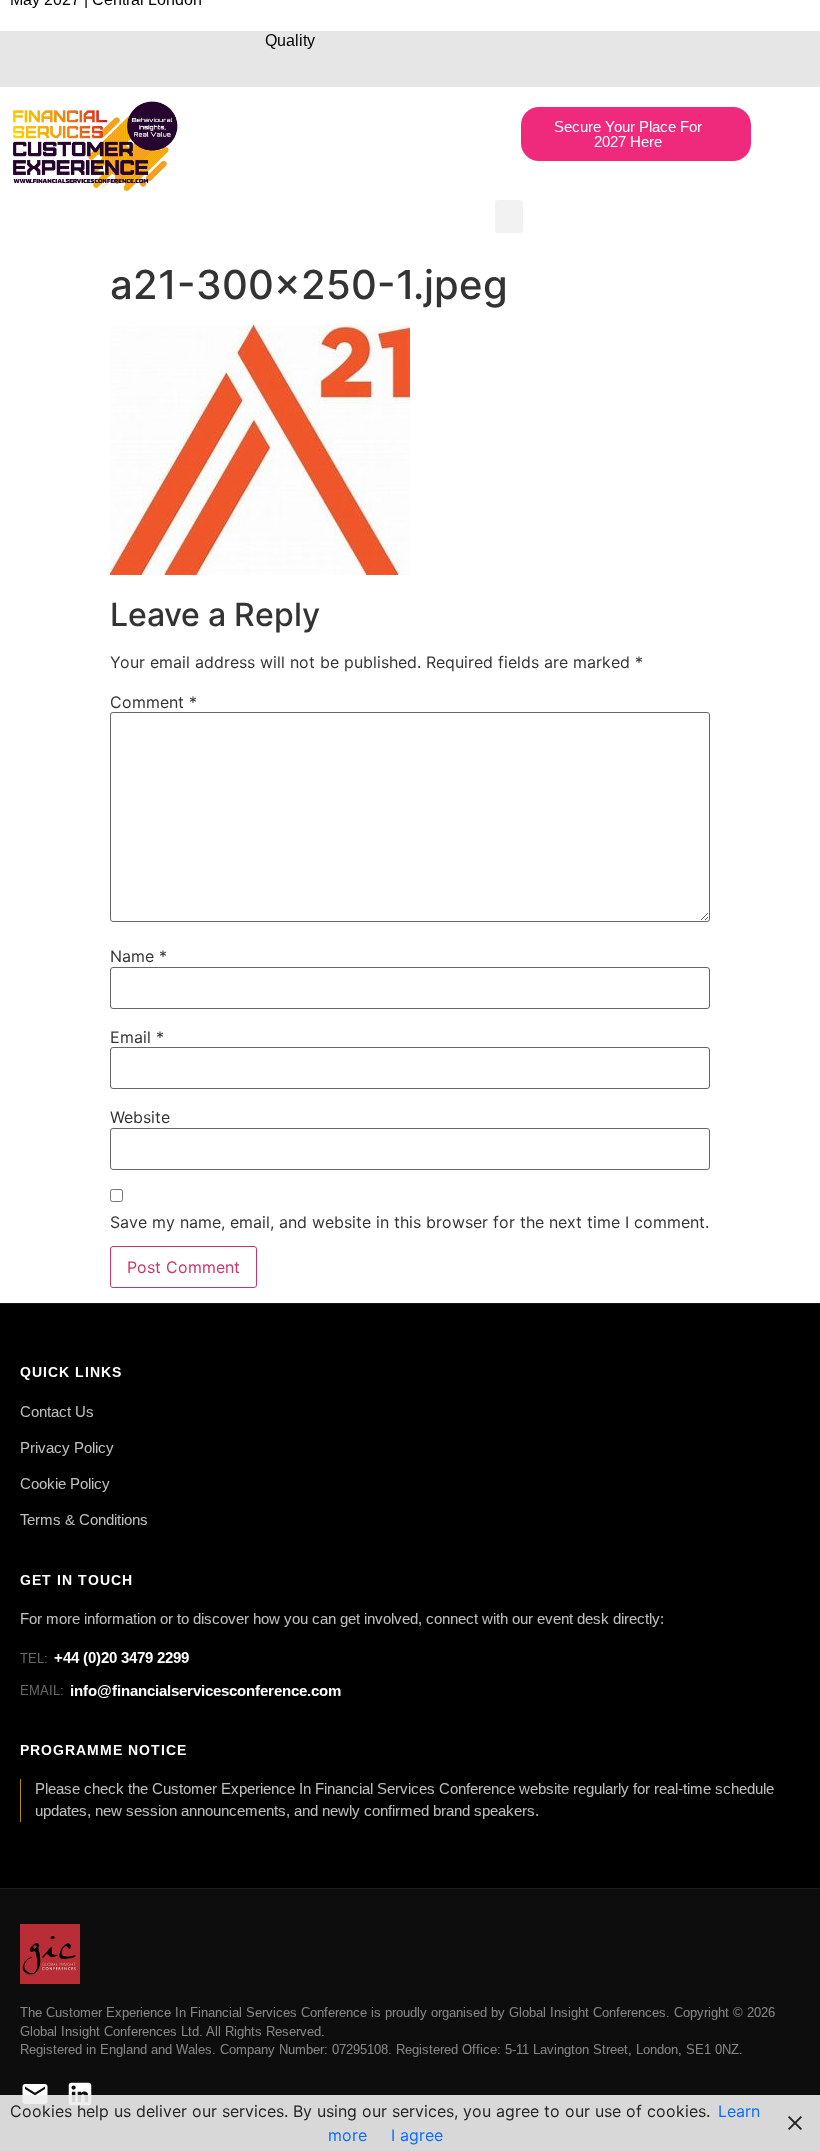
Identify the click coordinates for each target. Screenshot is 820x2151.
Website (140, 1117)
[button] (509, 216)
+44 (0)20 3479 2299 (104, 1657)
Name (138, 956)
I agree (417, 2135)
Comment (153, 702)
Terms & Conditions (84, 1520)
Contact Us (57, 1412)
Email (137, 1037)
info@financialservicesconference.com (180, 1690)
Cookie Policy (65, 1484)
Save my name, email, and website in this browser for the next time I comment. (409, 1222)
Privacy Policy (67, 1448)
